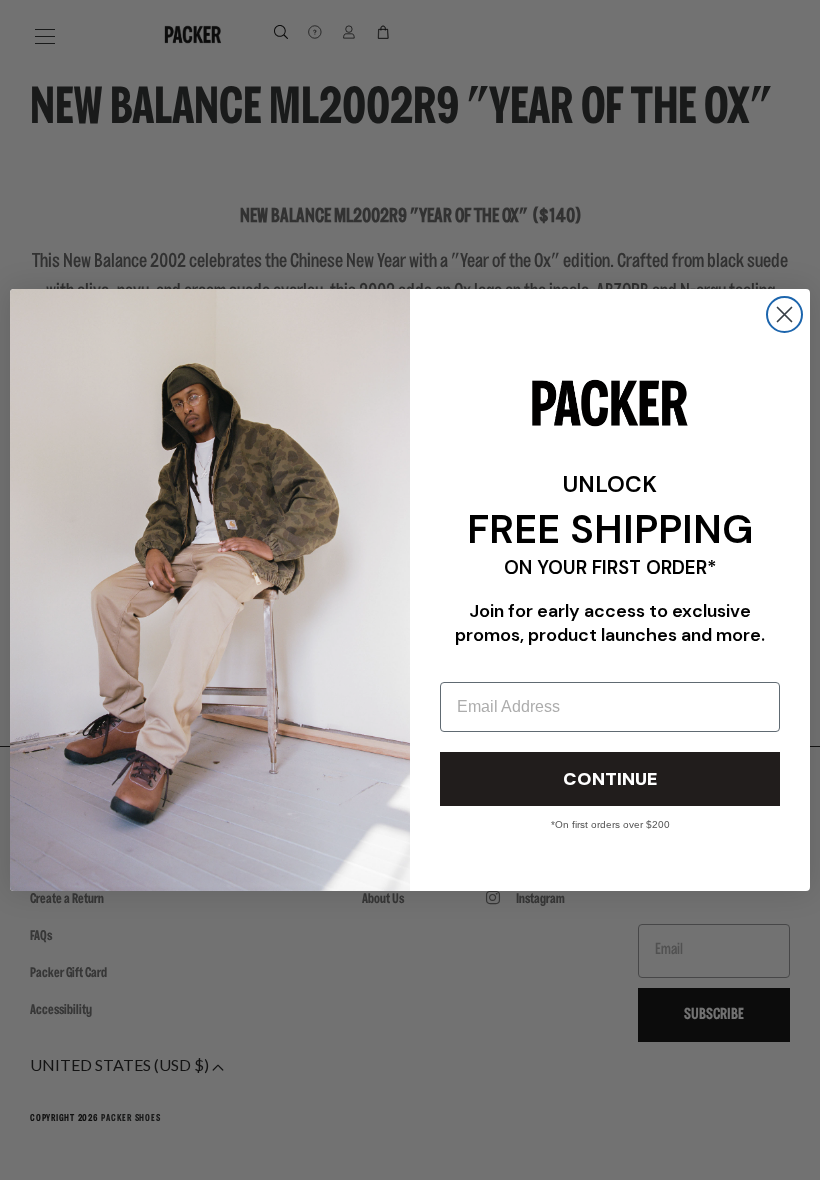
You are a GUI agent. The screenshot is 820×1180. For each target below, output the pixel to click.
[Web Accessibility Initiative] (8, 1156)
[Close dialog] (784, 314)
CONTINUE (610, 779)
